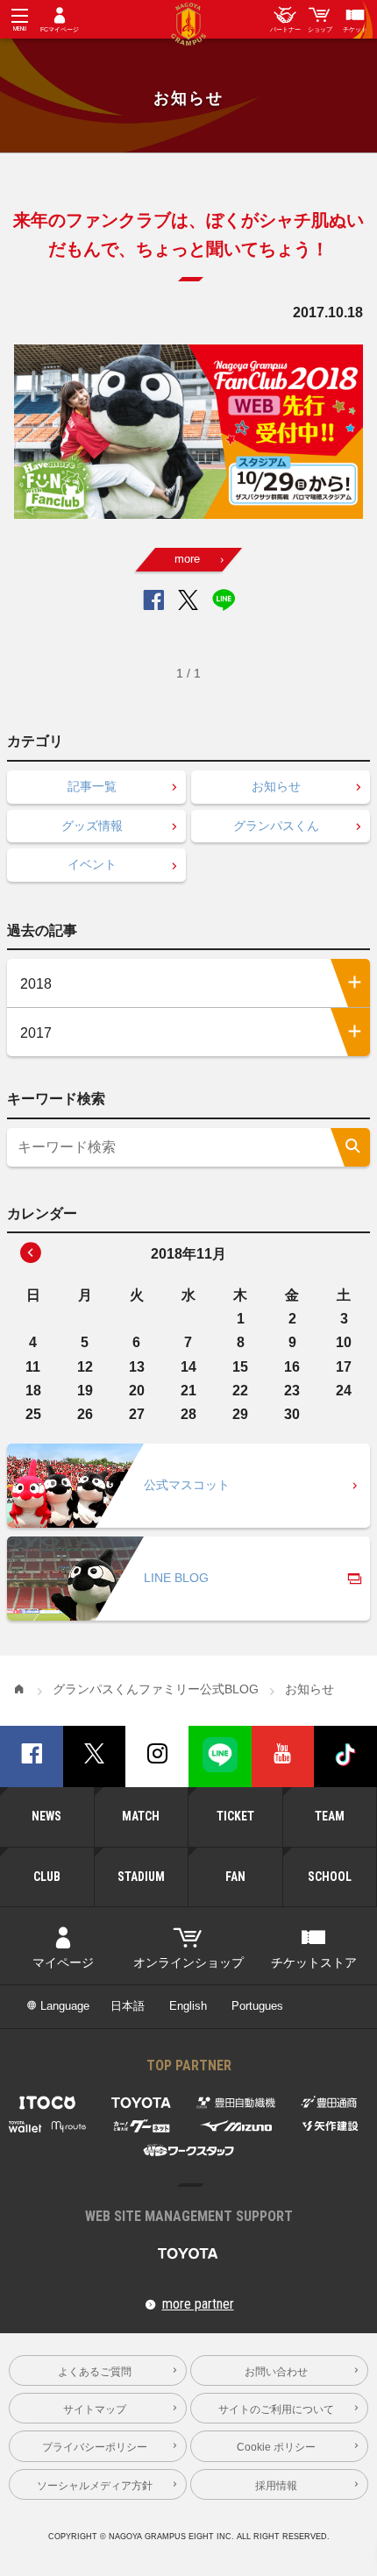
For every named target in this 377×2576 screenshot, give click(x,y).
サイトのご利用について (276, 2409)
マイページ (63, 1963)
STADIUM (141, 1877)
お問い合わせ (276, 2371)
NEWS (46, 1816)
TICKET (235, 1816)
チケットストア (314, 1963)
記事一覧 (92, 787)
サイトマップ (95, 2409)
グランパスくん (276, 826)
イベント (92, 865)
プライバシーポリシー (95, 2447)
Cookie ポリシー (276, 2447)
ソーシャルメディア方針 (95, 2485)
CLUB (47, 1877)
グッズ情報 (92, 826)
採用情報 (276, 2485)
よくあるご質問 (95, 2371)
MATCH (141, 1816)
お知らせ (276, 787)
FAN (235, 1877)
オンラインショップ (188, 1963)
